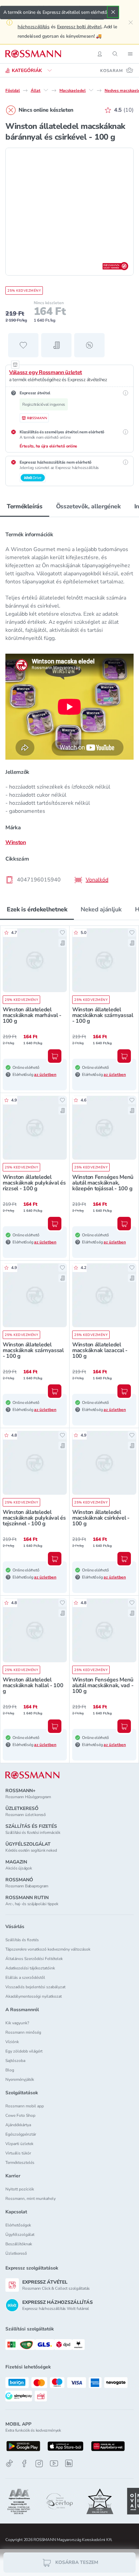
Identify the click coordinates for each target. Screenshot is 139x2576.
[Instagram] (39, 2463)
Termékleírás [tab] (25, 506)
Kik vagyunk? (17, 2023)
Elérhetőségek (18, 2225)
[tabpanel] (69, 705)
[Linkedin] (69, 2463)
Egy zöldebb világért (24, 2051)
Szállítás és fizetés (22, 1940)
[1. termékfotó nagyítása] (69, 212)
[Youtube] (54, 2463)
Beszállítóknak (19, 2244)
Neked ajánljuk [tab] (101, 909)
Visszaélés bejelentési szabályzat (35, 1987)
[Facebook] (24, 2463)
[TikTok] (9, 2463)
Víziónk (12, 2042)
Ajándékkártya (18, 2125)
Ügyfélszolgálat (20, 2235)
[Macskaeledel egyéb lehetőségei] (91, 90)
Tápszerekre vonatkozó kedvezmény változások (48, 1949)
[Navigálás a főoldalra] (33, 54)
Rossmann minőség (23, 2032)
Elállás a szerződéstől (25, 1978)
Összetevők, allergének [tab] (88, 506)
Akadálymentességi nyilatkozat (34, 1996)
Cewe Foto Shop (20, 2115)
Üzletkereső (16, 2253)
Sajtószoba (15, 2061)
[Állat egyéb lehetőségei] (46, 90)
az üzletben (45, 1075)
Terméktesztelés (20, 2163)
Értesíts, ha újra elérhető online (48, 446)
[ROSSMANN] (32, 1775)
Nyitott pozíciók (20, 2189)
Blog (10, 2070)
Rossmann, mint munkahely (31, 2199)
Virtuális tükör (18, 2153)
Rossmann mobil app (25, 2106)
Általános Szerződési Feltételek (34, 1959)
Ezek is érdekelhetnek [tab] (37, 909)
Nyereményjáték (20, 2079)
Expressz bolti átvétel (79, 27)
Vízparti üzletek (19, 2144)
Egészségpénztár (21, 2134)
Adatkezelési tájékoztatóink (30, 1968)
